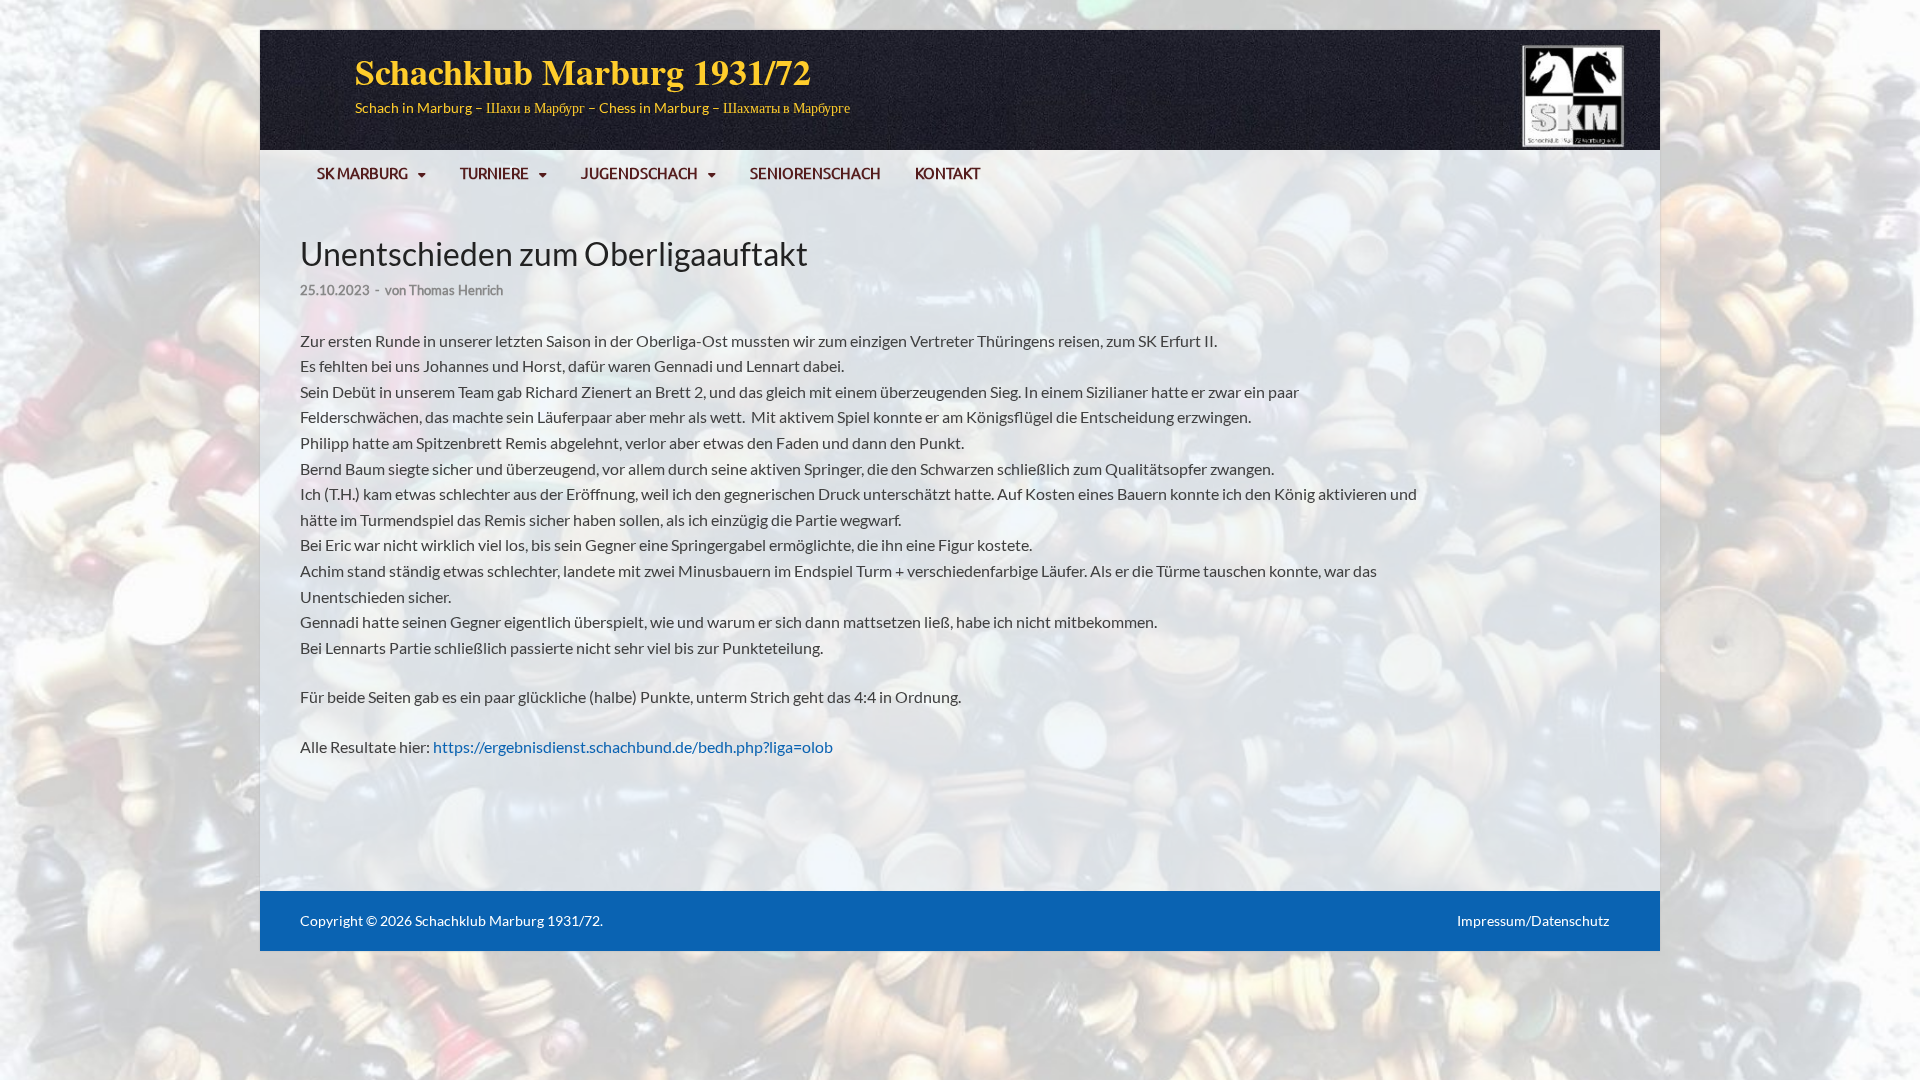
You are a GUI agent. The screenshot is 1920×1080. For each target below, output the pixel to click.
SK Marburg (362, 172)
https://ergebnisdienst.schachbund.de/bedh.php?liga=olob (633, 746)
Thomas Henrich (456, 290)
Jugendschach (639, 172)
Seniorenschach (815, 172)
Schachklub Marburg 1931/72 (583, 71)
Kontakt (947, 172)
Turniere (494, 172)
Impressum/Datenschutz (1533, 920)
